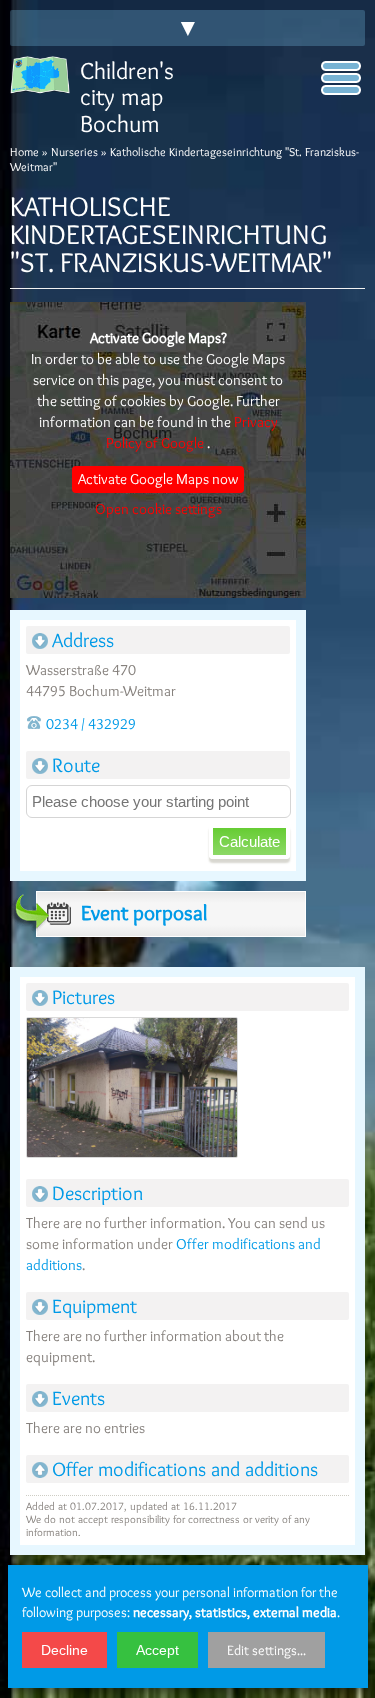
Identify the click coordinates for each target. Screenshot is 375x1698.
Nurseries (74, 151)
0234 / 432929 (91, 724)
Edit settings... (266, 1650)
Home (24, 151)
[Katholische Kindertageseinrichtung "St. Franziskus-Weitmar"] (131, 1090)
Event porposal (144, 912)
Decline (64, 1650)
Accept (157, 1650)
